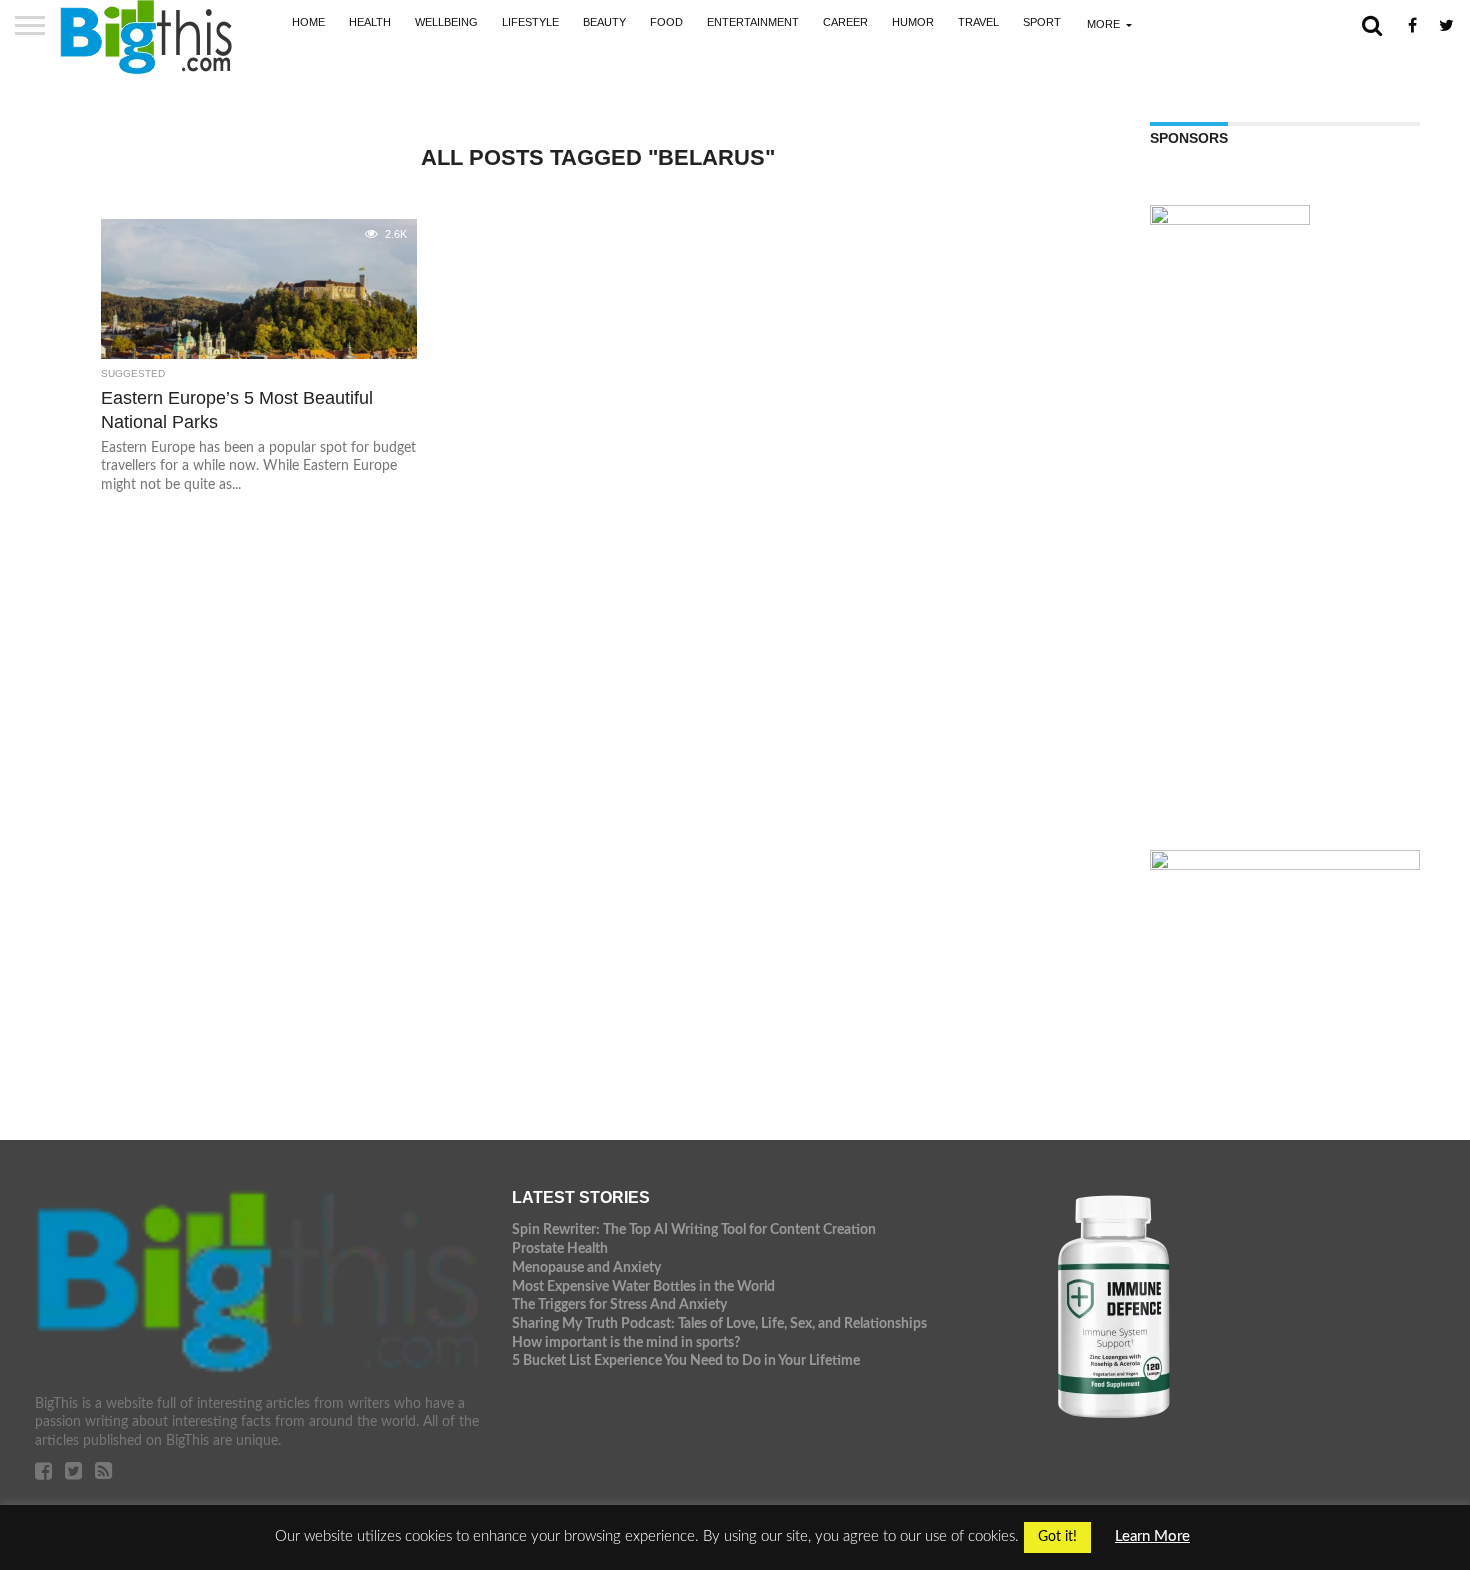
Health (370, 22)
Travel (978, 22)
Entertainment (753, 22)
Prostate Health (560, 1248)
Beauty (604, 22)
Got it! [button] (1057, 1537)
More (1103, 24)
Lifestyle (530, 22)
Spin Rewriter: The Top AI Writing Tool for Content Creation (694, 1229)
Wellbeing (446, 22)
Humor (913, 22)
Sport (1042, 22)
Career (845, 22)
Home (308, 22)
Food (666, 22)
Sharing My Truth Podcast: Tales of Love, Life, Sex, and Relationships (719, 1323)
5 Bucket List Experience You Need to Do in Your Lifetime (686, 1360)
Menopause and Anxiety (586, 1267)
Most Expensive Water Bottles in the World (643, 1286)
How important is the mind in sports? (626, 1342)
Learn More (1152, 1536)
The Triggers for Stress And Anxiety (619, 1304)
